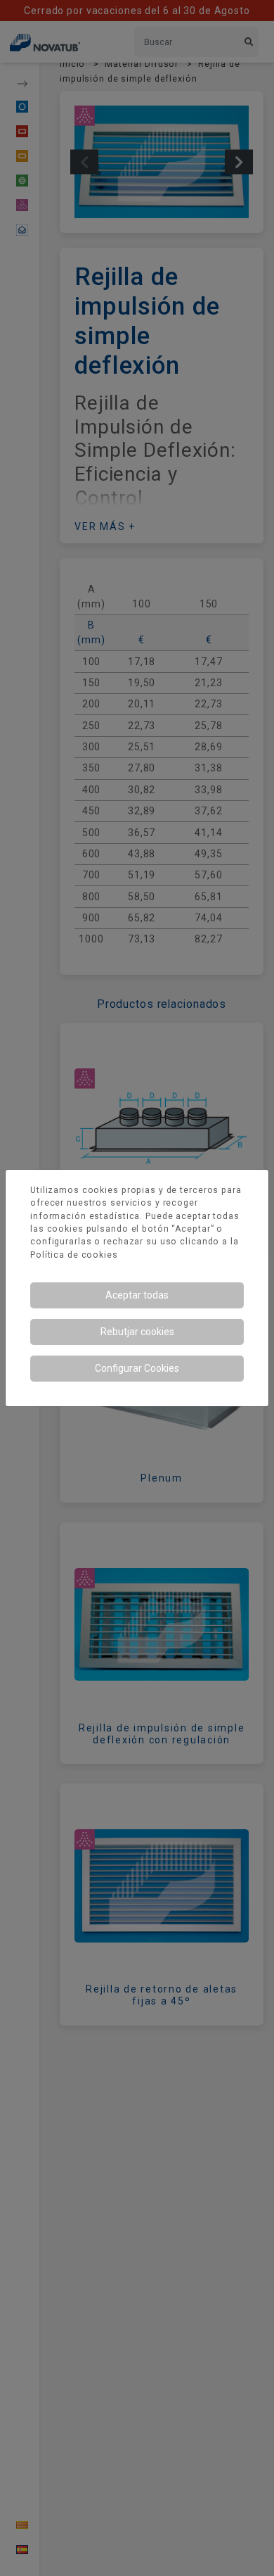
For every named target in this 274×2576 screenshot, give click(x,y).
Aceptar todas (137, 1295)
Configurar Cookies (137, 1368)
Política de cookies (74, 1255)
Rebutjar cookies (137, 1332)
